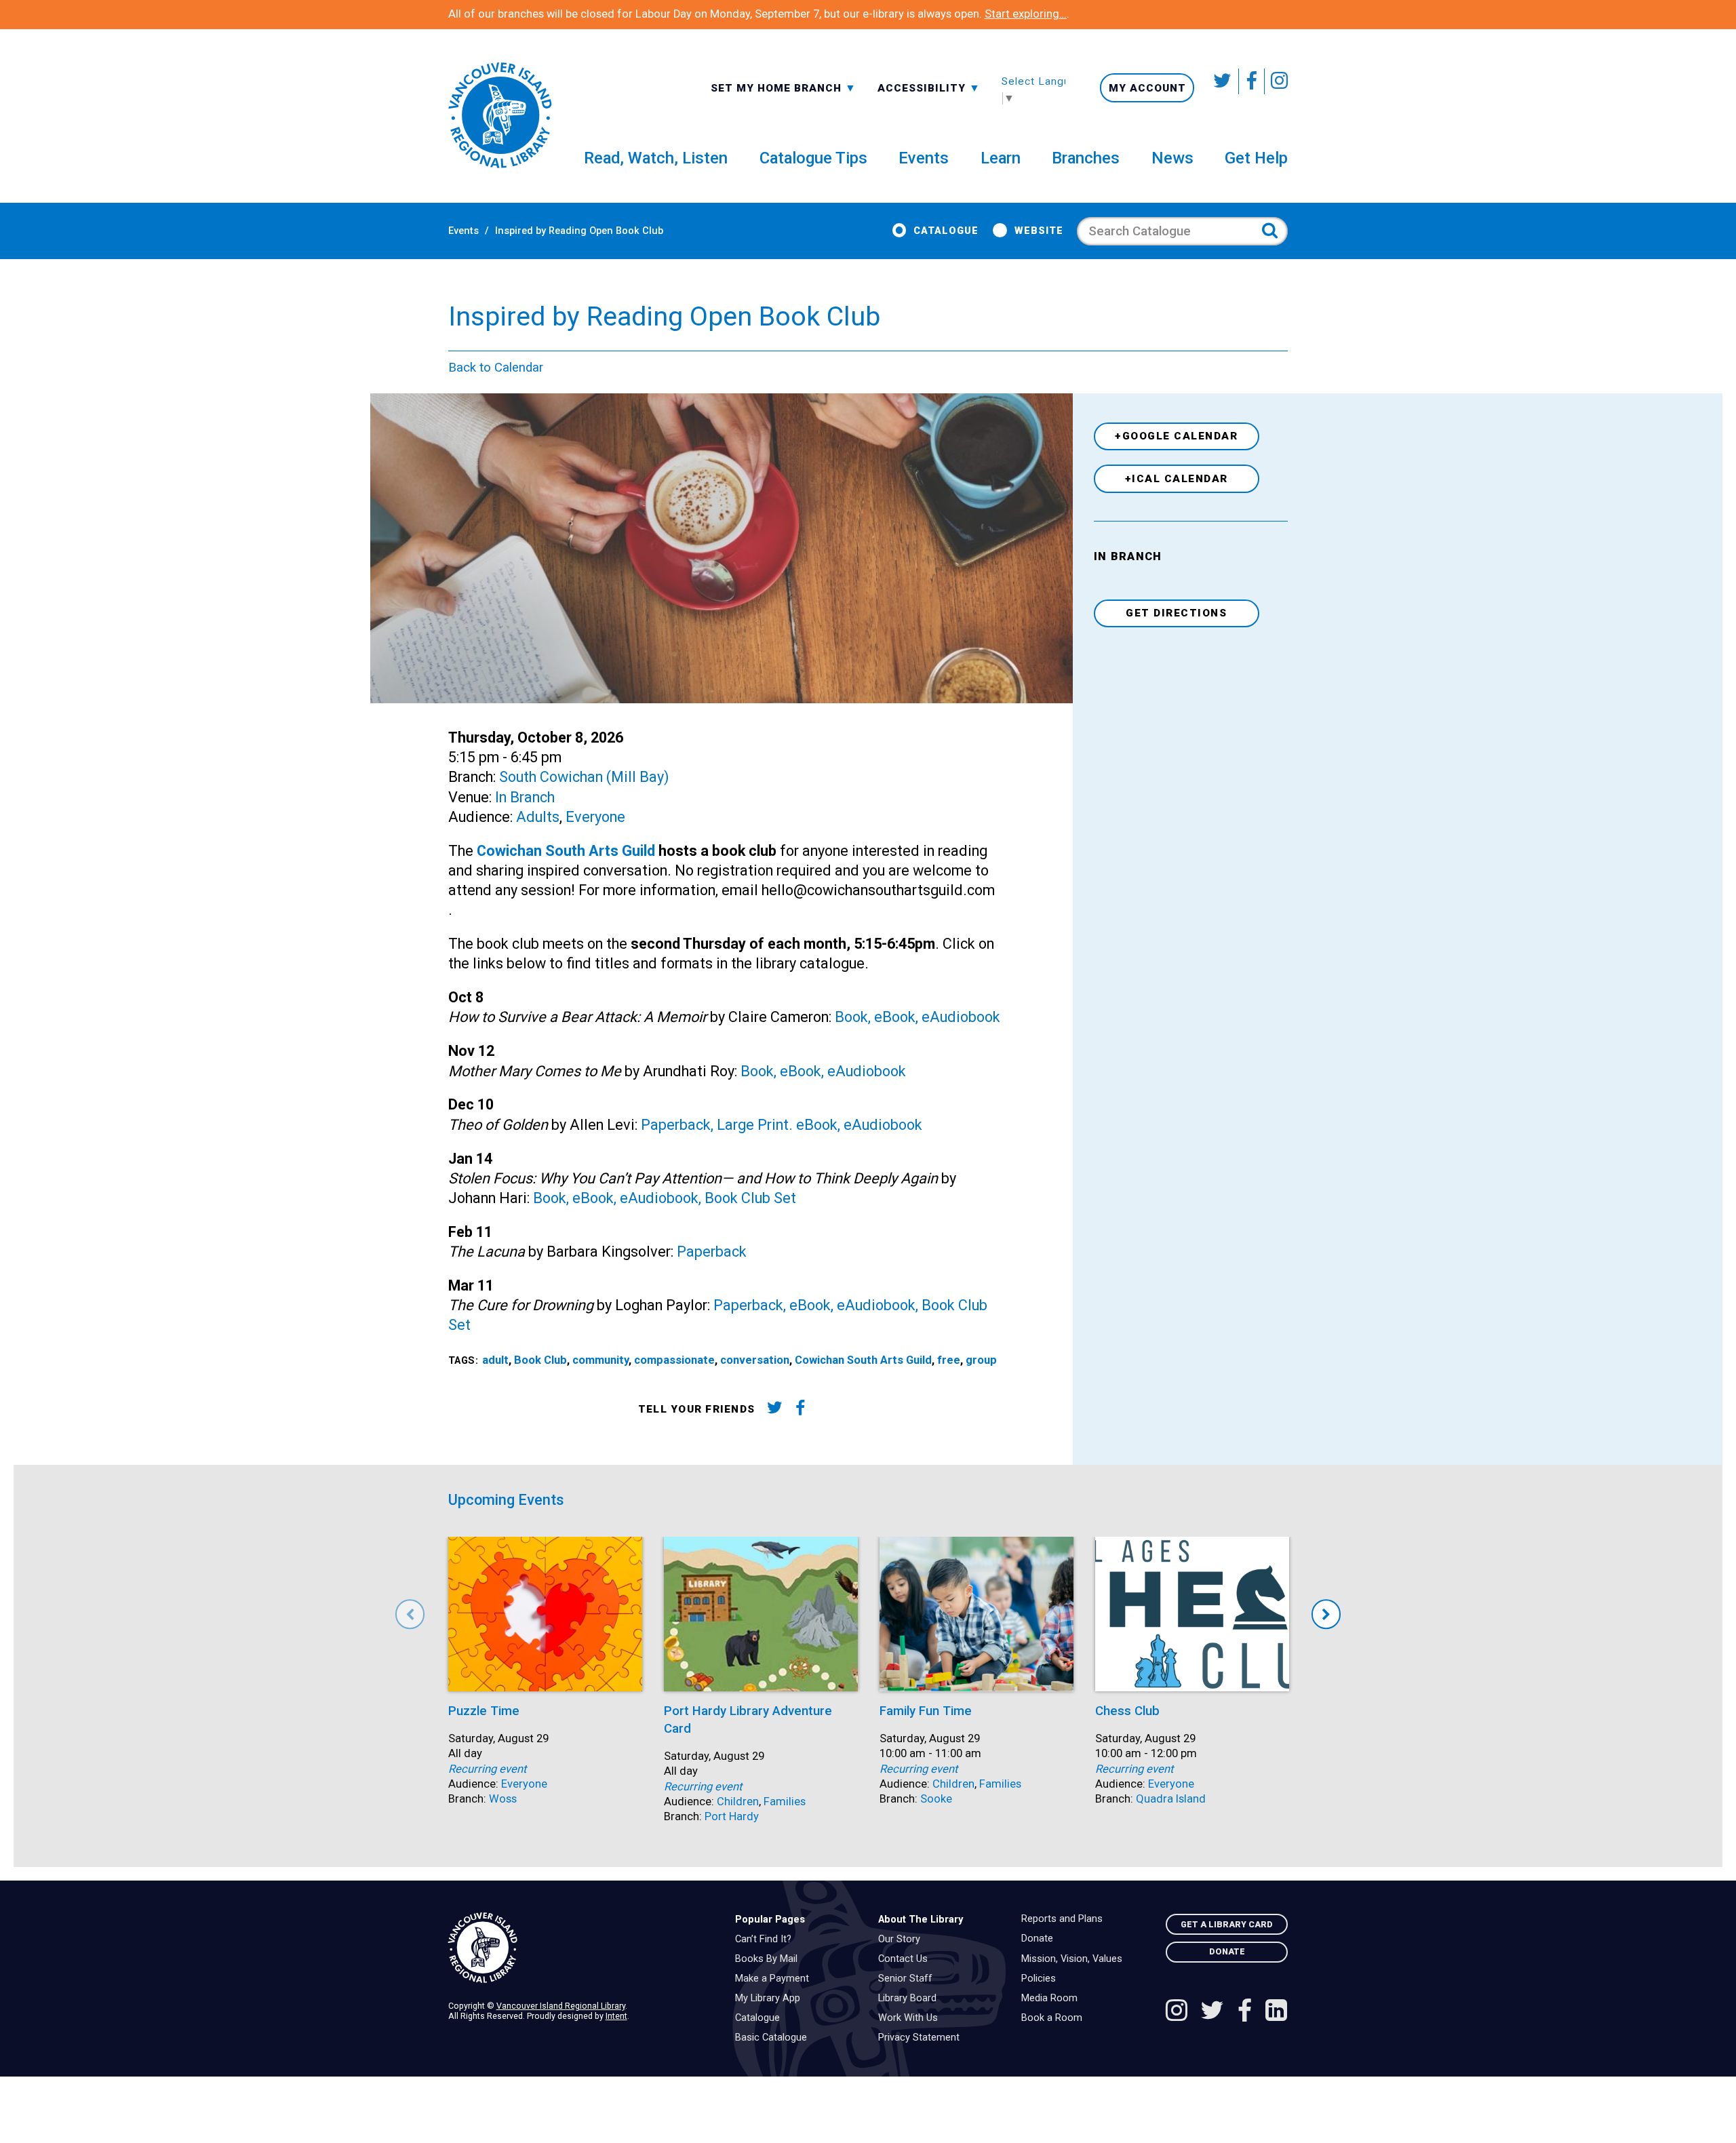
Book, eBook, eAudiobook (918, 1017)
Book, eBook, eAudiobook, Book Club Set (665, 1198)
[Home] (581, 1948)
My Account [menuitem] (1147, 88)
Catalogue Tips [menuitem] (813, 158)
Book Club (540, 1360)
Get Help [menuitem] (1256, 158)
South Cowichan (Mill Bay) (584, 777)
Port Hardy (732, 1816)
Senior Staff (909, 1979)
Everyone (595, 817)
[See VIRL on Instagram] (1276, 81)
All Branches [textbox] (754, 87)
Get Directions (1176, 613)
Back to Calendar (496, 368)
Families (785, 1802)
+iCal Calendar (1177, 479)
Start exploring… (1026, 14)
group (981, 1360)
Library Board (911, 1999)
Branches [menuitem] (1086, 158)
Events (463, 231)
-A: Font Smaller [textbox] (929, 87)
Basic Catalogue (774, 2038)
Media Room (1053, 1999)
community (600, 1360)
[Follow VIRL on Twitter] (1223, 81)
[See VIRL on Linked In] (1276, 2012)
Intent (616, 2016)
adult (495, 1360)
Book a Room (1055, 2018)
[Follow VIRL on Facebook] (1252, 81)
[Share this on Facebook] (801, 1410)
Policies (1042, 1979)
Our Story (903, 1940)
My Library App (771, 1999)
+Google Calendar (1176, 436)
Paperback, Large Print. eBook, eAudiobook (782, 1125)
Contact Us (906, 1959)
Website (1039, 231)
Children (738, 1802)
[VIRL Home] (500, 116)
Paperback (712, 1252)
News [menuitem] (1172, 158)
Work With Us (911, 2018)
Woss (503, 1799)
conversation (755, 1360)
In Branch (525, 797)
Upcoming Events (506, 1500)
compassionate (674, 1360)
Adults (538, 817)
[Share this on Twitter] (774, 1410)
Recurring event (487, 1769)
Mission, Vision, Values (1075, 1959)
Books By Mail (770, 1959)
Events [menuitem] (924, 158)
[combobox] (784, 87)
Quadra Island (1171, 1799)
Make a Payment (775, 1979)
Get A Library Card (1227, 1924)
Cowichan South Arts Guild (566, 851)
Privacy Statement (922, 2038)
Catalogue (946, 231)
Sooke (936, 1799)
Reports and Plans (1065, 1919)
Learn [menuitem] (1001, 158)
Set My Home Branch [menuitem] (778, 87)
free (949, 1360)
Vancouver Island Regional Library (561, 2006)
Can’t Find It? (767, 1940)
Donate (1041, 1939)
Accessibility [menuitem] (929, 87)
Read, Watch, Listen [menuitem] (656, 158)
